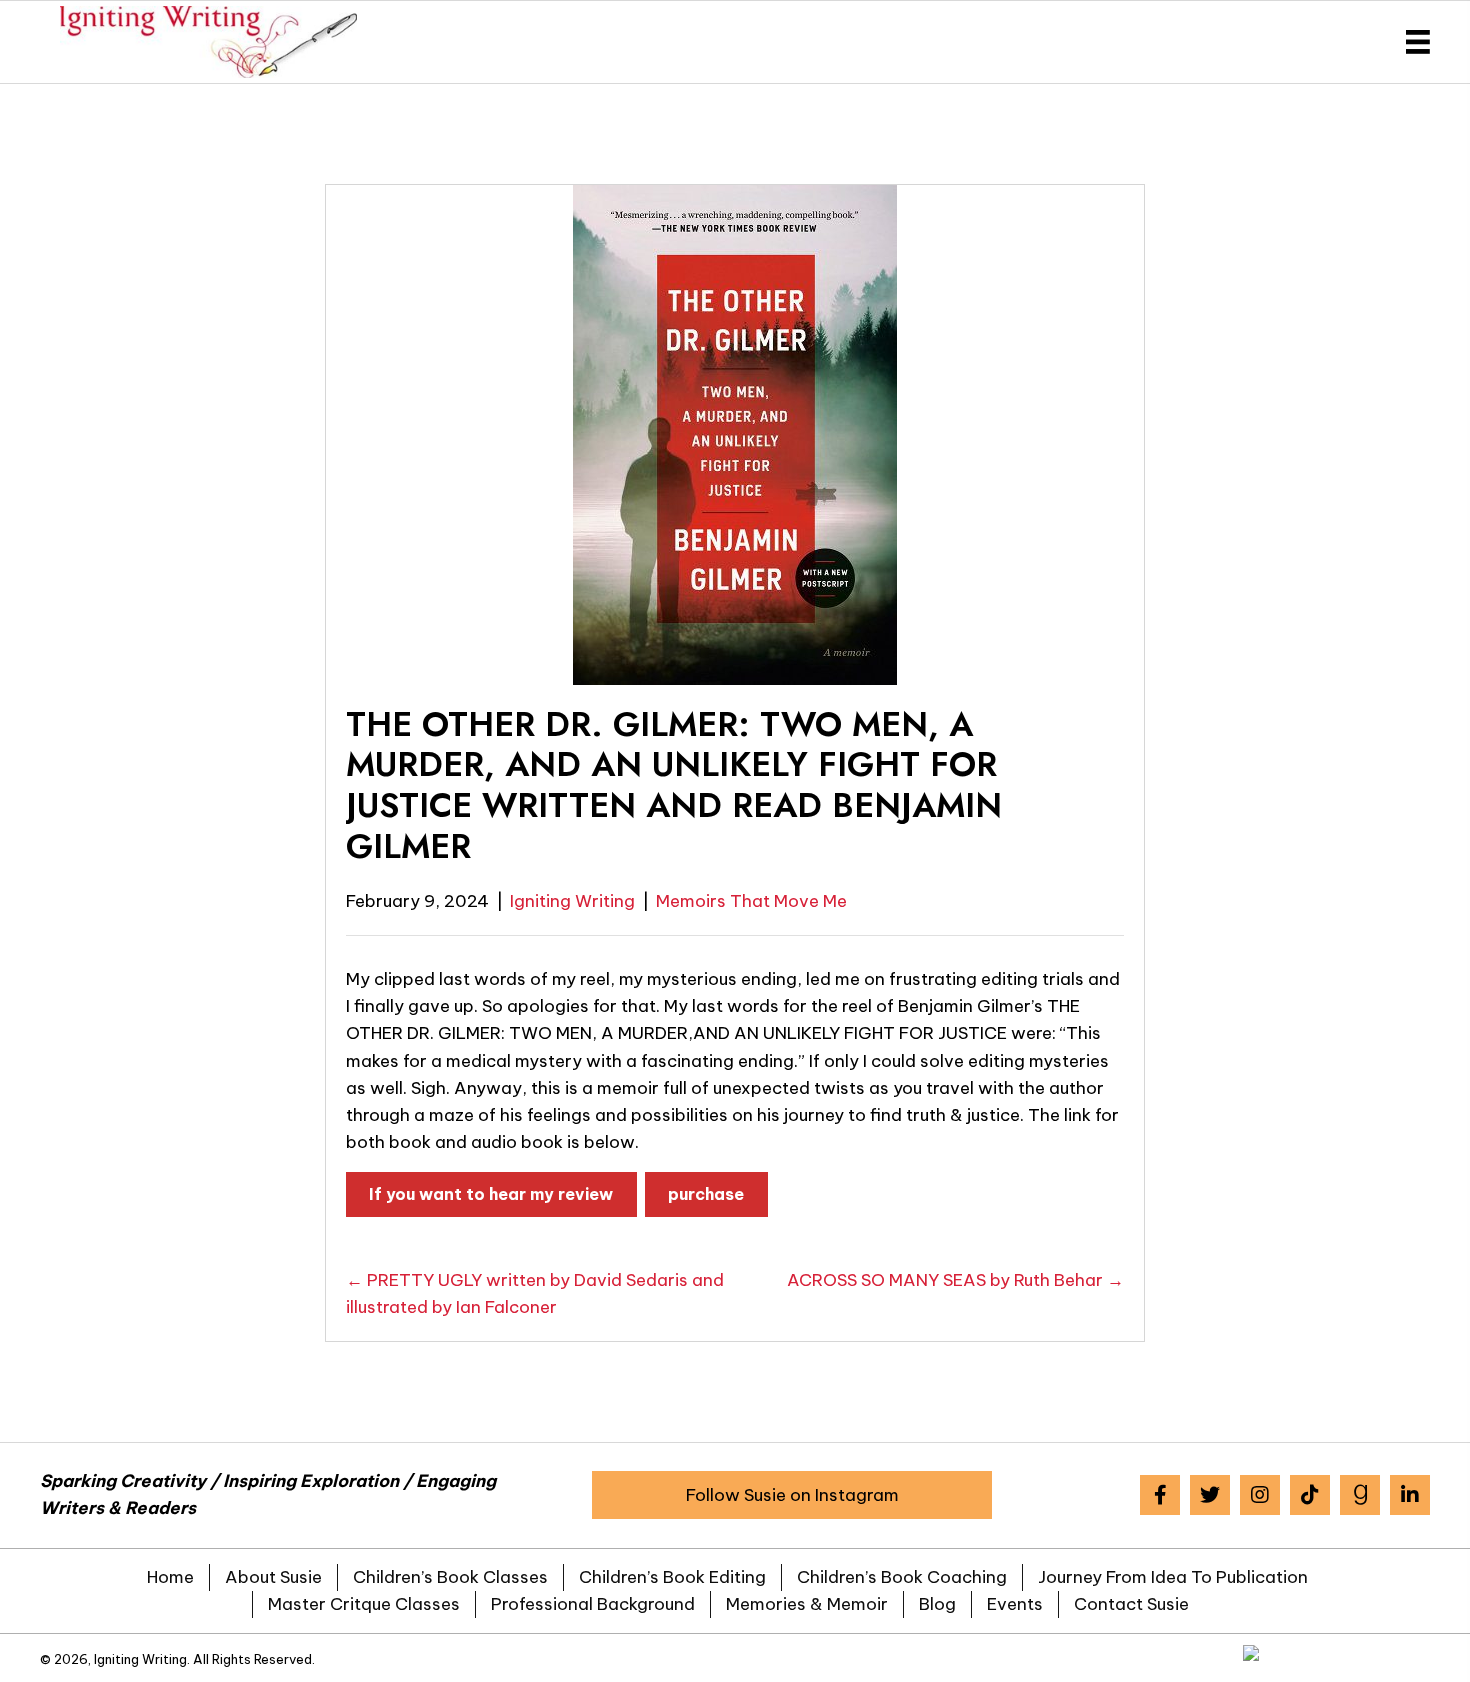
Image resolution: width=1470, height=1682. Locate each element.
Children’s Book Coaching (902, 1577)
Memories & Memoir (807, 1604)
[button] (792, 1495)
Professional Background (593, 1604)
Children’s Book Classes (450, 1577)
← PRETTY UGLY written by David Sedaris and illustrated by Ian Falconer (535, 1293)
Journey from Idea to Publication (1173, 1577)
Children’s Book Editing (672, 1577)
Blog (937, 1604)
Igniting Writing (572, 901)
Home (170, 1577)
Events (1015, 1604)
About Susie (273, 1577)
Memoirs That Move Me (751, 901)
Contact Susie (1131, 1604)
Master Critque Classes (364, 1604)
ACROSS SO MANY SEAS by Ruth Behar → (955, 1280)
